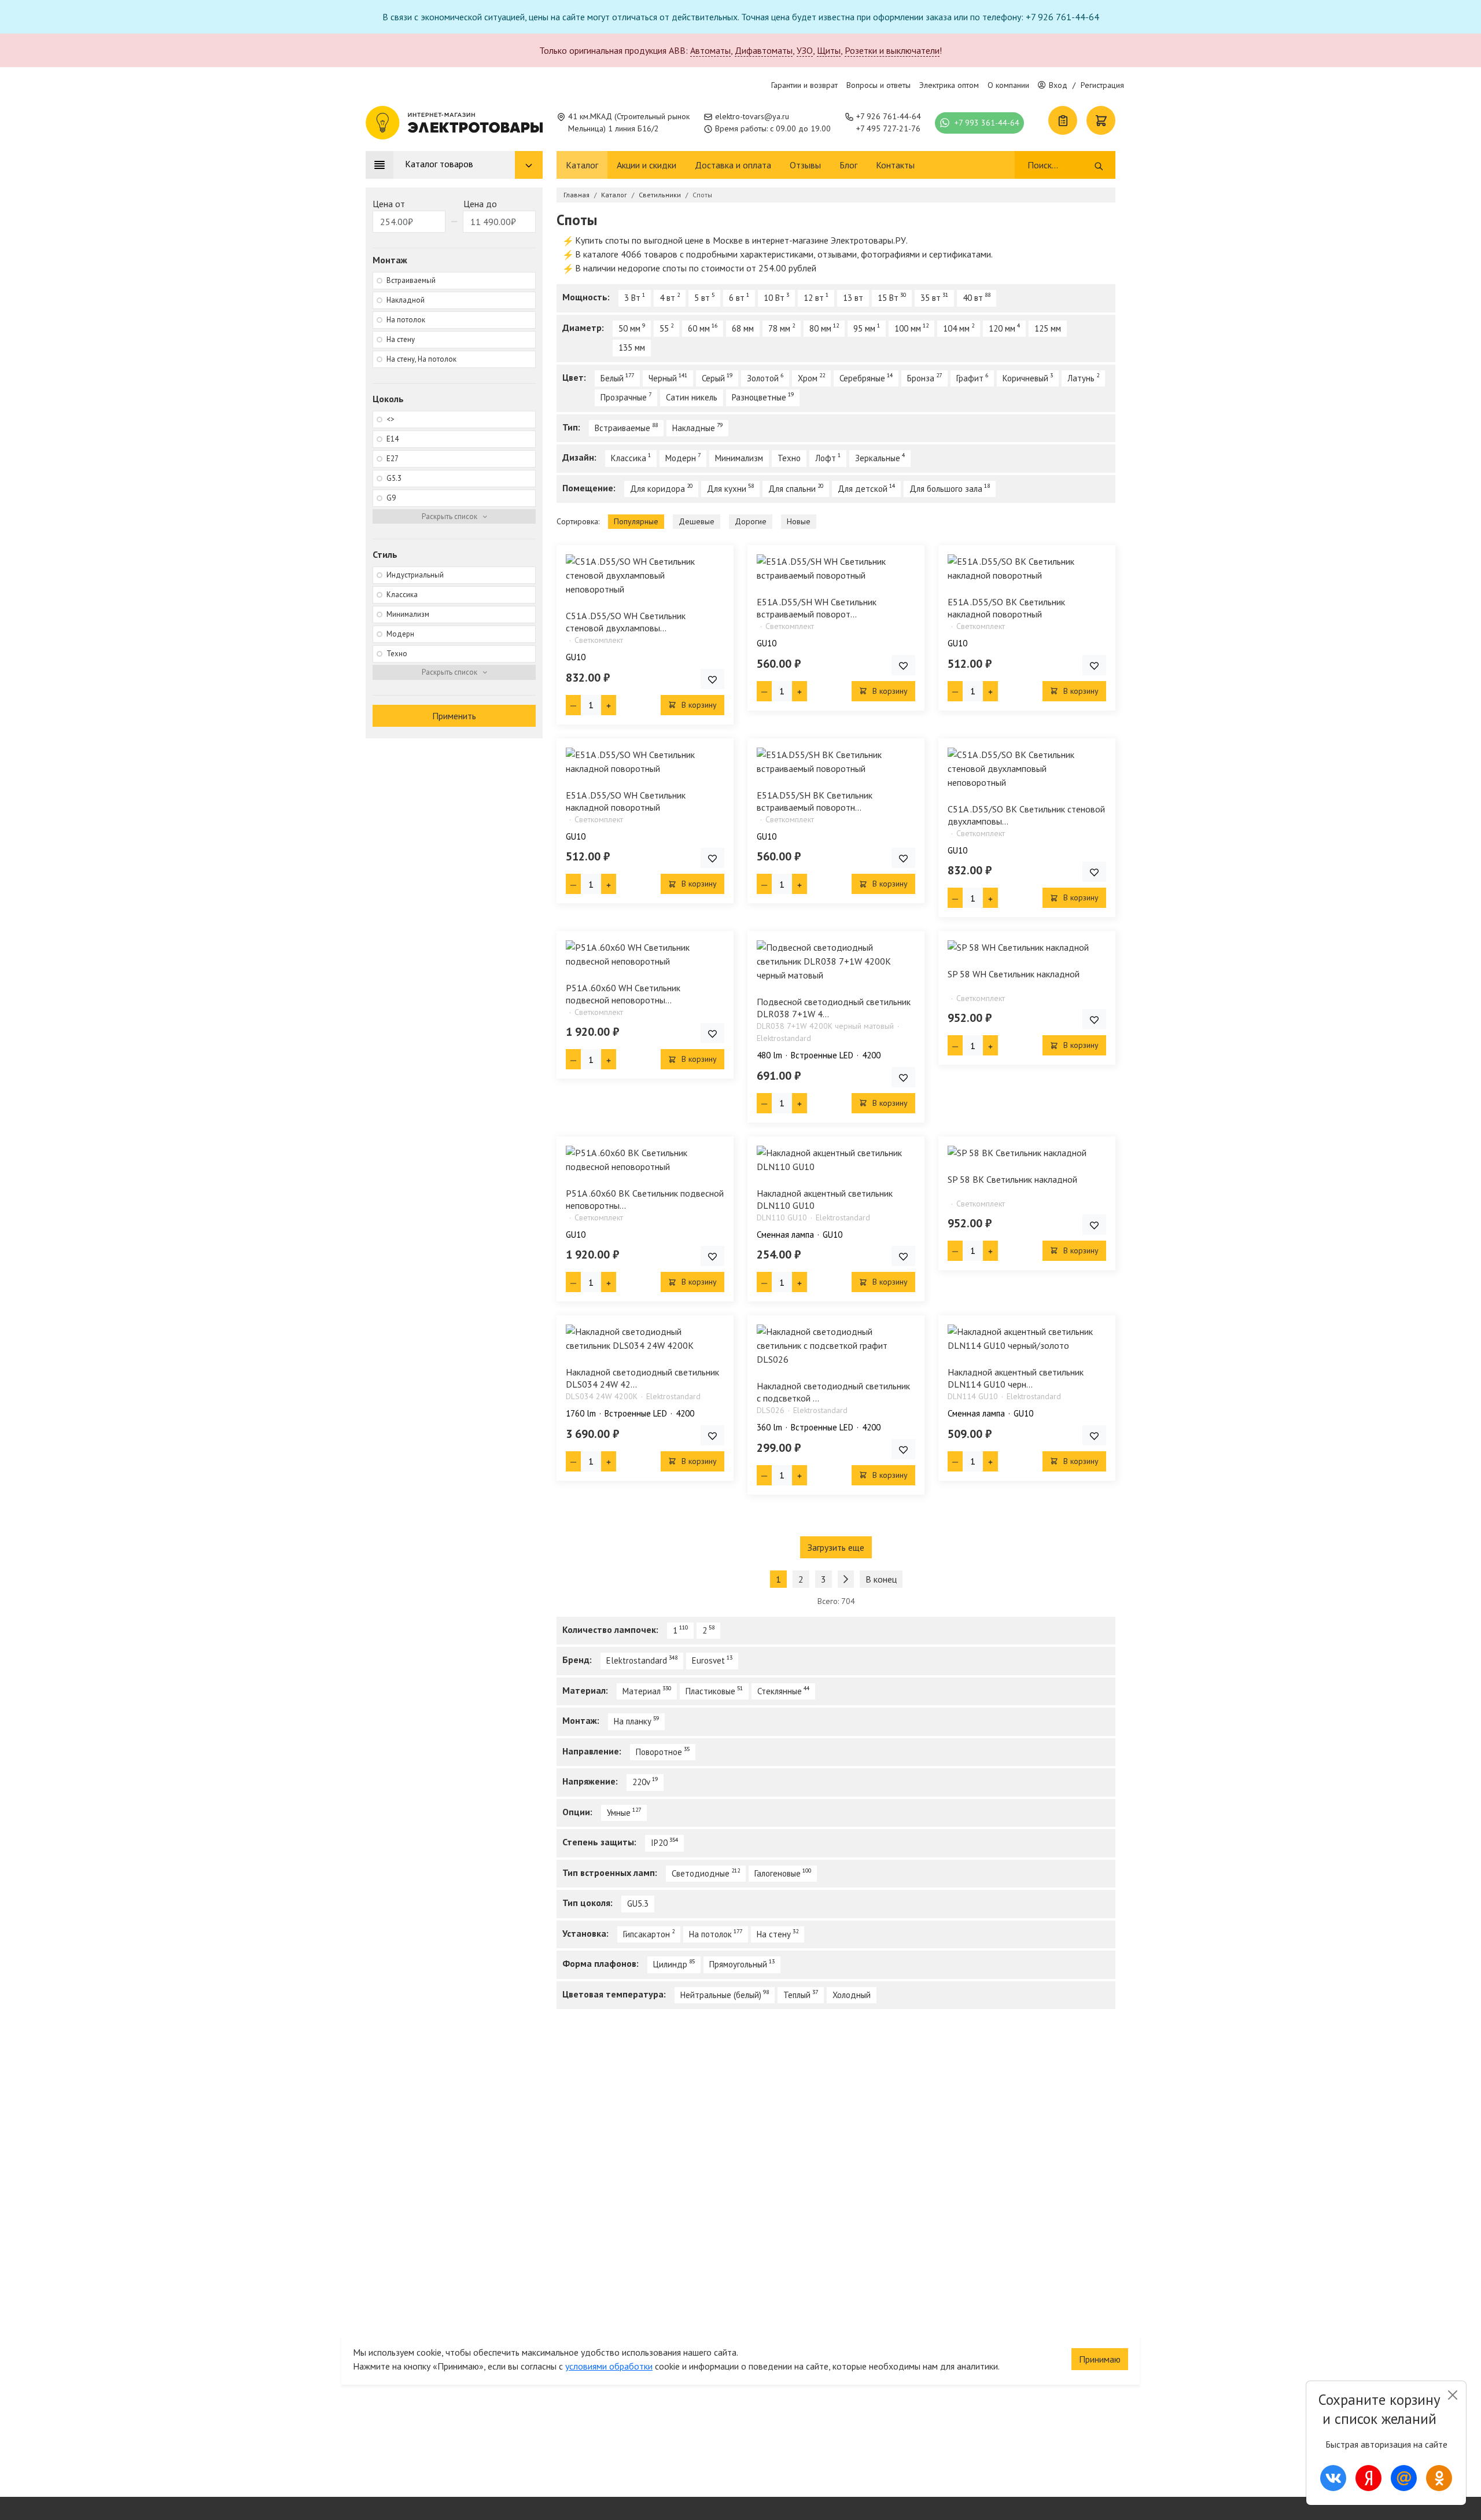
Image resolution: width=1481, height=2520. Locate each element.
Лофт (826, 458)
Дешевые (697, 521)
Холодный (852, 1995)
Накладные (694, 428)
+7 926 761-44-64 (889, 116)
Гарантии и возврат (804, 85)
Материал (642, 1691)
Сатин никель (692, 397)
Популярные (636, 521)
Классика (629, 458)
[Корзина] (1101, 120)
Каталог (582, 165)
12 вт (814, 298)
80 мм (820, 328)
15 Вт (888, 298)
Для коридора (657, 489)
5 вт (702, 298)
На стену (774, 1934)
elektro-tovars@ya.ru (752, 116)
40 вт (973, 298)
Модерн (681, 458)
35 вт (931, 298)
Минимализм (739, 458)
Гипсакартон (646, 1934)
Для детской (863, 489)
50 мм (629, 328)
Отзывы (805, 165)
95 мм (864, 328)
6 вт (737, 298)
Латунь (1081, 378)
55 (664, 328)
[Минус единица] (573, 705)
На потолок (710, 1934)
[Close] (1452, 2395)
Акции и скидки (646, 165)
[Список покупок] (1063, 120)
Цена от (389, 204)
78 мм (779, 328)
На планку (633, 1721)
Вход (1058, 85)
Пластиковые (710, 1691)
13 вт (853, 298)
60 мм (699, 328)
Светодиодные (701, 1873)
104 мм (956, 328)
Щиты (829, 50)
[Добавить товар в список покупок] (712, 679)
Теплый (797, 1995)
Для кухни (727, 489)
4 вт (667, 298)
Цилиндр (670, 1964)
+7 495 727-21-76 (888, 128)
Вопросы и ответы (878, 85)
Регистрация (1102, 85)
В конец (881, 1579)
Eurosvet (708, 1660)
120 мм (1002, 328)
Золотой (763, 378)
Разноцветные (759, 397)
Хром (808, 378)
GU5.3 (638, 1903)
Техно (789, 458)
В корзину (698, 705)
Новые (799, 521)
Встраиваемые (622, 428)
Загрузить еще (836, 1547)
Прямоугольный (738, 1964)
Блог (848, 165)
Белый (612, 378)
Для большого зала (946, 489)
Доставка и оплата (733, 165)
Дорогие (751, 521)
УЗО (805, 50)
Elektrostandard (637, 1660)
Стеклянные (780, 1691)
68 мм (743, 328)
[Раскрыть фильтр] (454, 517)
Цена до (480, 204)
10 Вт (774, 298)
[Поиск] (1099, 165)
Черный (663, 378)
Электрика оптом (949, 85)
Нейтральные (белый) (721, 1995)
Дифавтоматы (764, 50)
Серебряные (862, 378)
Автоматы (710, 50)
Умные (619, 1813)
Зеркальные (878, 458)
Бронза (921, 378)
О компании (1008, 85)
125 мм (1048, 328)
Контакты (895, 165)
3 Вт (632, 298)
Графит (970, 378)
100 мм (908, 328)
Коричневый (1025, 378)
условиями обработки (609, 2366)
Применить (454, 716)
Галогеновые (778, 1873)
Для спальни (792, 489)
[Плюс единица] (609, 705)
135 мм (632, 347)
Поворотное (659, 1752)
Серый (713, 378)
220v (641, 1782)
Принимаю (1100, 2359)
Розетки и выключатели (892, 50)
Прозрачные (624, 397)
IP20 (659, 1843)
